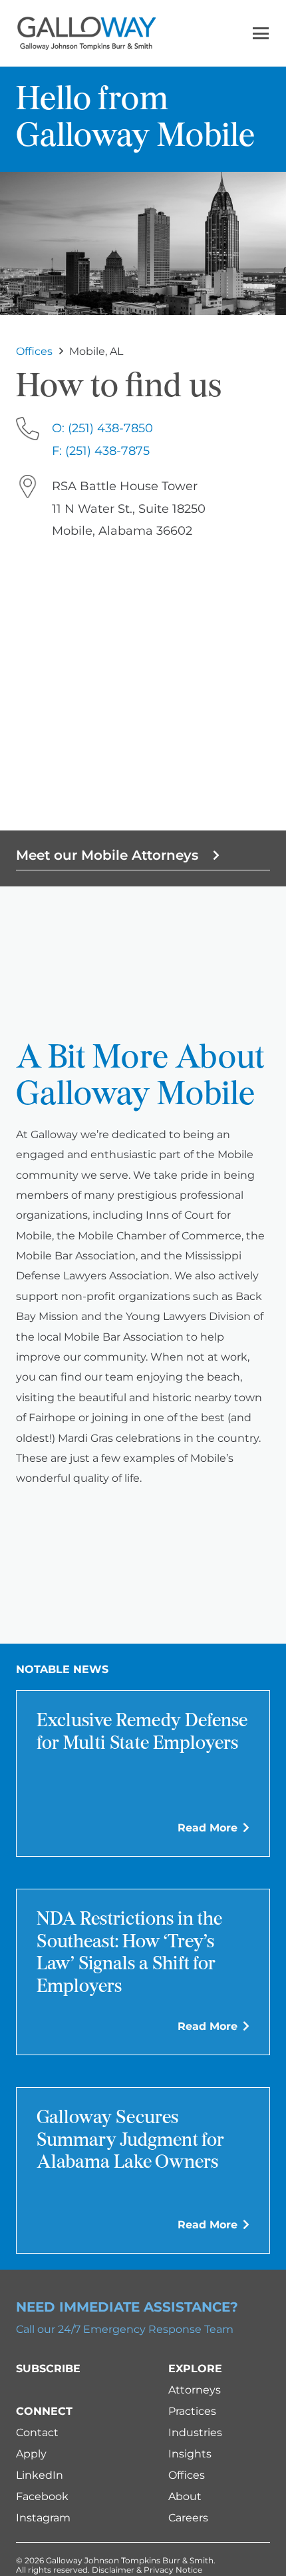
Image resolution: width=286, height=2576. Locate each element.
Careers (188, 2518)
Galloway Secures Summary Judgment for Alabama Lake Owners (130, 2141)
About (185, 2496)
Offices (187, 2475)
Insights (190, 2454)
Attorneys (195, 2390)
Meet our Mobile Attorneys (107, 855)
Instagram (43, 2518)
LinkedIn (40, 2475)
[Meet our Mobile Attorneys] (210, 855)
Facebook (42, 2496)
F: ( (101, 451)
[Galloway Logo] (86, 33)
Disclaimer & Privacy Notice (147, 2570)
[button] (261, 33)
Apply (31, 2454)
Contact (37, 2432)
